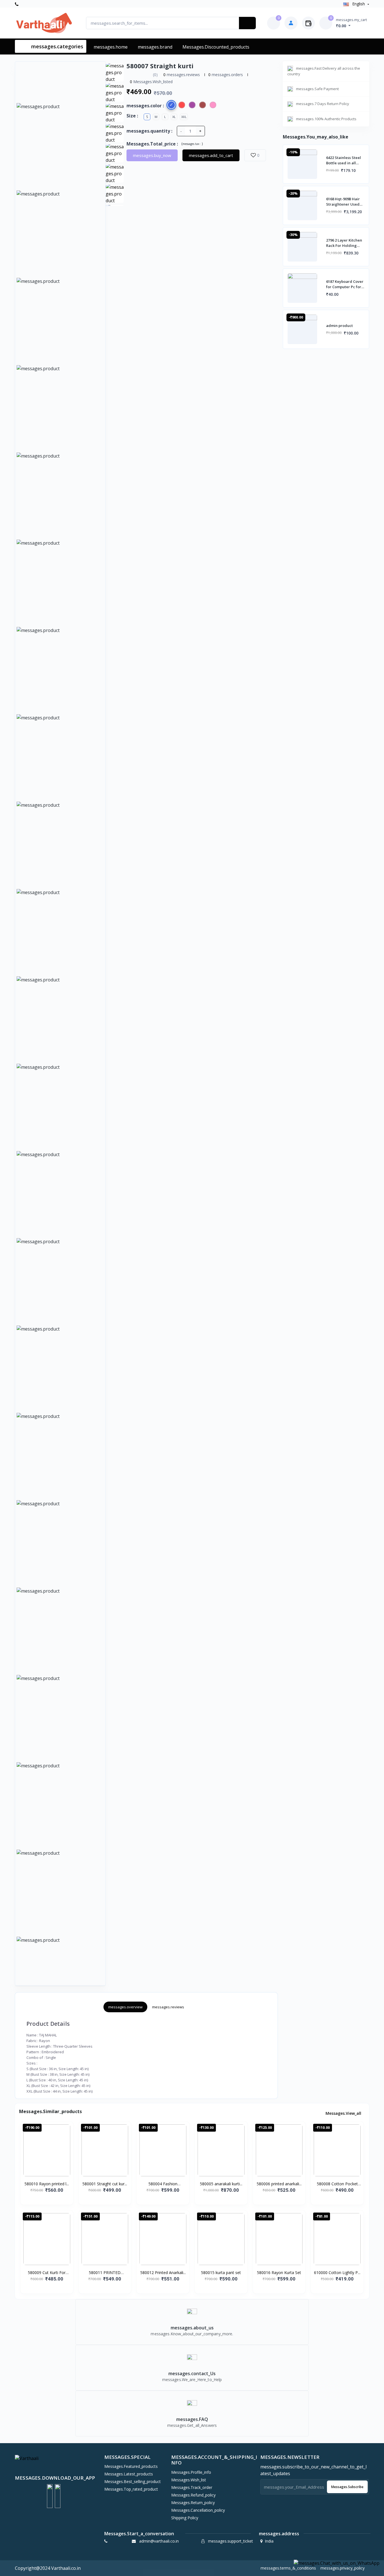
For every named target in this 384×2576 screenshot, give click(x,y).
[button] (50, 2496)
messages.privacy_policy (343, 2568)
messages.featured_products (131, 2466)
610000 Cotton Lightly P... (337, 2273)
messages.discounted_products (216, 47)
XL (174, 117)
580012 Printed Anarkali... (163, 2273)
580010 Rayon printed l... (47, 2184)
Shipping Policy (185, 2518)
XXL (184, 117)
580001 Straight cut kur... (105, 2184)
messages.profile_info (191, 2472)
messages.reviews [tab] (168, 2007)
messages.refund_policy (193, 2495)
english (359, 4)
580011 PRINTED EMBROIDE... (105, 2273)
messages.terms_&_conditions (288, 2568)
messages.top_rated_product (131, 2489)
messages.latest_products (129, 2474)
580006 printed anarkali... (279, 2184)
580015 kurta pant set (221, 2273)
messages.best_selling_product (133, 2481)
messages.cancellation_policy (198, 2510)
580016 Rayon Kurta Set (279, 2273)
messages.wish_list (189, 2480)
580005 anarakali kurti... (221, 2184)
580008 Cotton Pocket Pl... (337, 2184)
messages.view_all (344, 2113)
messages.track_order (192, 2487)
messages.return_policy (193, 2503)
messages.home (111, 47)
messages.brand (155, 47)
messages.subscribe (347, 2487)
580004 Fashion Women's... (163, 2184)
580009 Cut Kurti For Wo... (47, 2273)
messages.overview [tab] (125, 2007)
